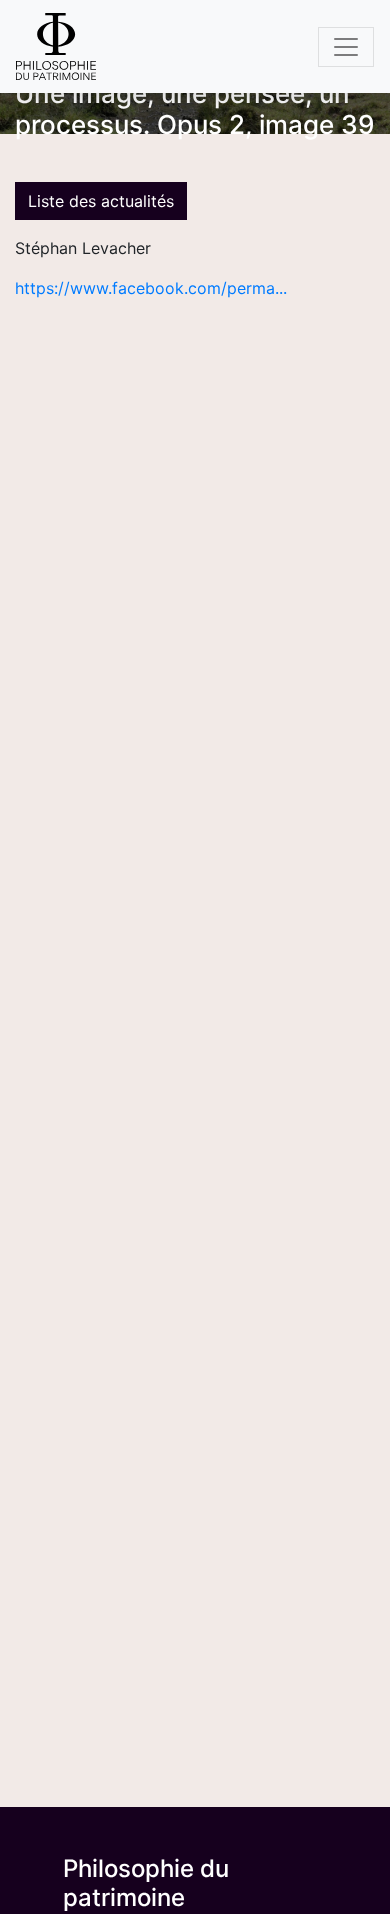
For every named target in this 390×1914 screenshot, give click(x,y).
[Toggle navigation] (346, 47)
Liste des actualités (101, 201)
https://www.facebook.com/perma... (151, 288)
